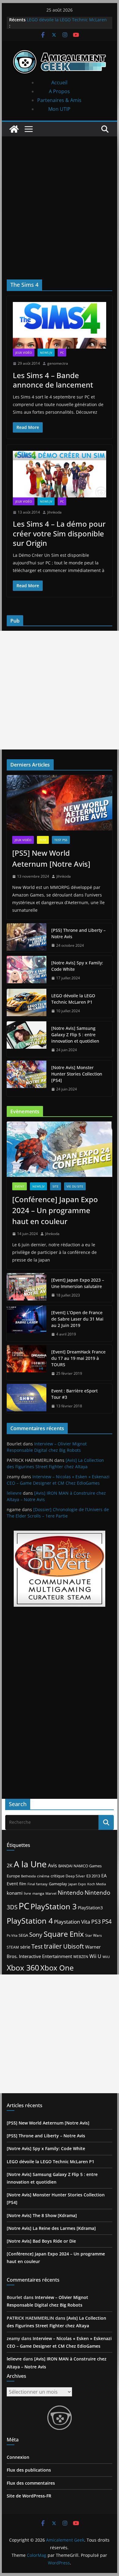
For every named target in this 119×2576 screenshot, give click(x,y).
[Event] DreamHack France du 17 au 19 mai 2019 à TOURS (78, 1358)
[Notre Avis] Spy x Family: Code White (77, 966)
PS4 (107, 1921)
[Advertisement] (60, 199)
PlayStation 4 (30, 1921)
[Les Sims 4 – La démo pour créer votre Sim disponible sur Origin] (60, 474)
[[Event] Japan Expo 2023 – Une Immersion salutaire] (27, 1288)
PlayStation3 (90, 1908)
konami (15, 1893)
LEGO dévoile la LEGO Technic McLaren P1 (73, 999)
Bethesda (28, 1876)
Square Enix (64, 1934)
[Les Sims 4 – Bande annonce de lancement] (60, 325)
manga (38, 1893)
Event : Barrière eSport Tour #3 (74, 1394)
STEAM (13, 1947)
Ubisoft (74, 1946)
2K (10, 1865)
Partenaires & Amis (59, 100)
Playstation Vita (72, 1922)
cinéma (43, 1876)
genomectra (58, 363)
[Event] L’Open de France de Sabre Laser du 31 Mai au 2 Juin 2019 (77, 1319)
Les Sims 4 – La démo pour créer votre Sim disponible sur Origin (59, 533)
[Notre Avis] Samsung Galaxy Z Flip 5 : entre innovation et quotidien (75, 1035)
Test (43, 840)
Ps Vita (12, 1935)
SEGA (23, 1935)
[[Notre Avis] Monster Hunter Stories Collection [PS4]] (27, 1078)
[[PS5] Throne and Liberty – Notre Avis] (27, 938)
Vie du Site (75, 1186)
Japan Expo (77, 1884)
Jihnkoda (54, 512)
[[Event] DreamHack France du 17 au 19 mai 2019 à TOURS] (27, 1363)
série (25, 1947)
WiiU (106, 1957)
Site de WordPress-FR (29, 2496)
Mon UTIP (59, 109)
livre (27, 1893)
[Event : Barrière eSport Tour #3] (27, 1399)
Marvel (51, 1893)
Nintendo (70, 1892)
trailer (53, 1946)
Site (56, 1186)
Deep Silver (75, 1876)
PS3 (96, 1921)
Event (20, 1186)
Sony (36, 1934)
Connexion (18, 2457)
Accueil (59, 82)
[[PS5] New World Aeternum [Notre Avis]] (60, 803)
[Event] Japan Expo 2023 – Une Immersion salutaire (78, 1283)
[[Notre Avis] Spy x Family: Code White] (27, 970)
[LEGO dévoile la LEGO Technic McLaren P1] (27, 1003)
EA (104, 1876)
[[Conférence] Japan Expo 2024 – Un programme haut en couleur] (60, 1149)
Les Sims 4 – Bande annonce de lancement (53, 380)
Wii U (95, 1956)
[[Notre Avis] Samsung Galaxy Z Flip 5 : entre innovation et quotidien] (27, 1039)
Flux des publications (29, 2470)
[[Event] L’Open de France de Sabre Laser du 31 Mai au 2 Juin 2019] (27, 1323)
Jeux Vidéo (24, 353)
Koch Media (97, 1884)
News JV (46, 353)
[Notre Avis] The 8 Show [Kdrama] (42, 2215)
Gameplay (58, 1884)
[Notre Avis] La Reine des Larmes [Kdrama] (51, 2228)
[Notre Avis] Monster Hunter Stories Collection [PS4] (77, 1074)
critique (58, 1876)
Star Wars (94, 1935)
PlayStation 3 (54, 1906)
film (23, 1884)
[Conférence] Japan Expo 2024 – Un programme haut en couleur (55, 1210)
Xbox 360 (23, 1967)
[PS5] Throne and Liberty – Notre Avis (78, 933)
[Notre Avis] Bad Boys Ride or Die (41, 2241)
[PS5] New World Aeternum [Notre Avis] (51, 858)
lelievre (14, 1493)
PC (62, 353)
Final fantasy (38, 1884)
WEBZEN (81, 1957)
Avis (52, 1865)
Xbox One (57, 1968)
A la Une (30, 1864)
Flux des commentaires (31, 2483)
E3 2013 (93, 1876)
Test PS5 (61, 840)
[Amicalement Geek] (14, 129)
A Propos (59, 91)
